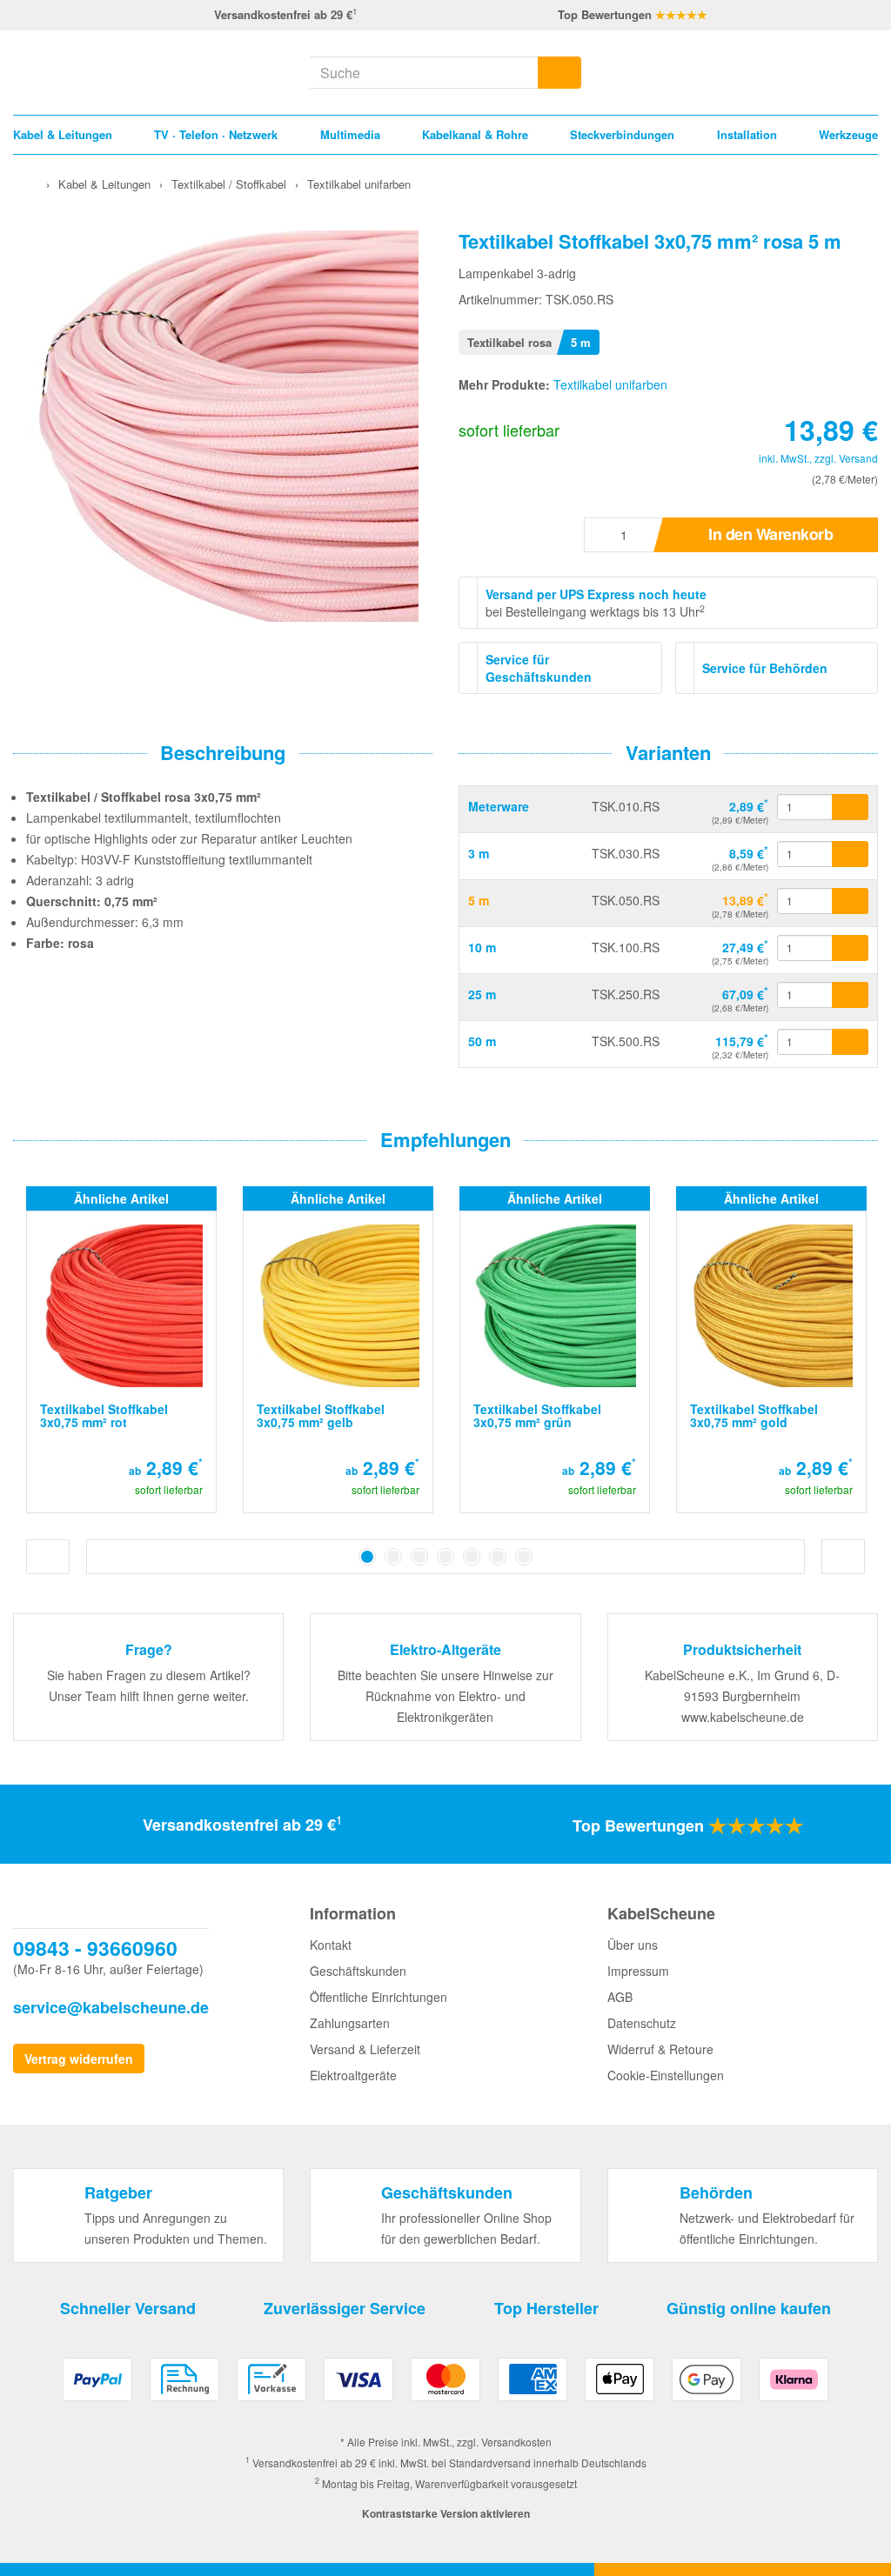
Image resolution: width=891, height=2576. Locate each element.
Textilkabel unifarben (610, 384)
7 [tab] (524, 1557)
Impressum (638, 1971)
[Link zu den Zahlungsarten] (445, 2386)
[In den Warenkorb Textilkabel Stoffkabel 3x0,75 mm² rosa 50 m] (850, 1042)
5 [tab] (472, 1557)
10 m (482, 947)
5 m (479, 900)
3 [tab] (419, 1557)
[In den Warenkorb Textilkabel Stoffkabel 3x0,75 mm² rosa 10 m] (850, 948)
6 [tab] (498, 1557)
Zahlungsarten (350, 2023)
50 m (482, 1041)
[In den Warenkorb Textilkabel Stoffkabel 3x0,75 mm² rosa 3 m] (850, 854)
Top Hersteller (546, 2308)
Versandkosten (516, 2442)
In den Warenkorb (770, 534)
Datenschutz (642, 2023)
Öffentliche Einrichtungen (379, 1997)
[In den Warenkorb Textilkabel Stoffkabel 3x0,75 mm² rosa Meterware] (850, 807)
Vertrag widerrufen (79, 2059)
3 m (479, 853)
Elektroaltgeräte (353, 2075)
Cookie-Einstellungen (666, 2075)
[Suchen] (559, 73)
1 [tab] (367, 1557)
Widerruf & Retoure (660, 2049)
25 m (482, 994)
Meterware (499, 806)
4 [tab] (445, 1557)
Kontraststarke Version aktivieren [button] (446, 2513)
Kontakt (331, 1945)
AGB (620, 1997)
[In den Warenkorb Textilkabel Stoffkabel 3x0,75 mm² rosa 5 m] (850, 901)
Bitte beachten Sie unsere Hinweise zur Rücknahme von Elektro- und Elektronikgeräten (445, 1696)
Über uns (633, 1945)
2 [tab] (393, 1557)
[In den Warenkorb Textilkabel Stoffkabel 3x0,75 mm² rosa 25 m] (850, 995)
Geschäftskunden (358, 1971)
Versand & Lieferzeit (365, 2049)
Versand (858, 458)
